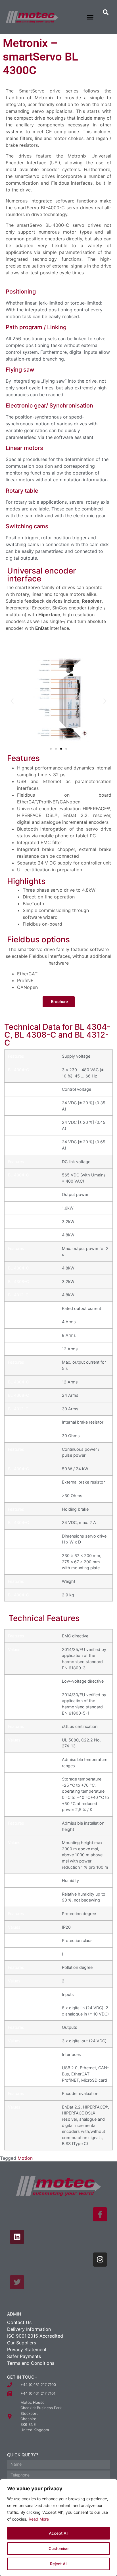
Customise (58, 2548)
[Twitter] (17, 2282)
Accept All (58, 2533)
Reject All (59, 2564)
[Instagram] (100, 2260)
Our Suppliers (22, 2343)
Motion (25, 2158)
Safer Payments (24, 2356)
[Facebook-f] (100, 2214)
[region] (58, 2528)
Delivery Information (29, 2329)
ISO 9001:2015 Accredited (35, 2336)
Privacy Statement (27, 2349)
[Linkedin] (17, 2237)
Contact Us (19, 2322)
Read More (39, 2519)
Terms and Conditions (31, 2363)
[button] (90, 17)
